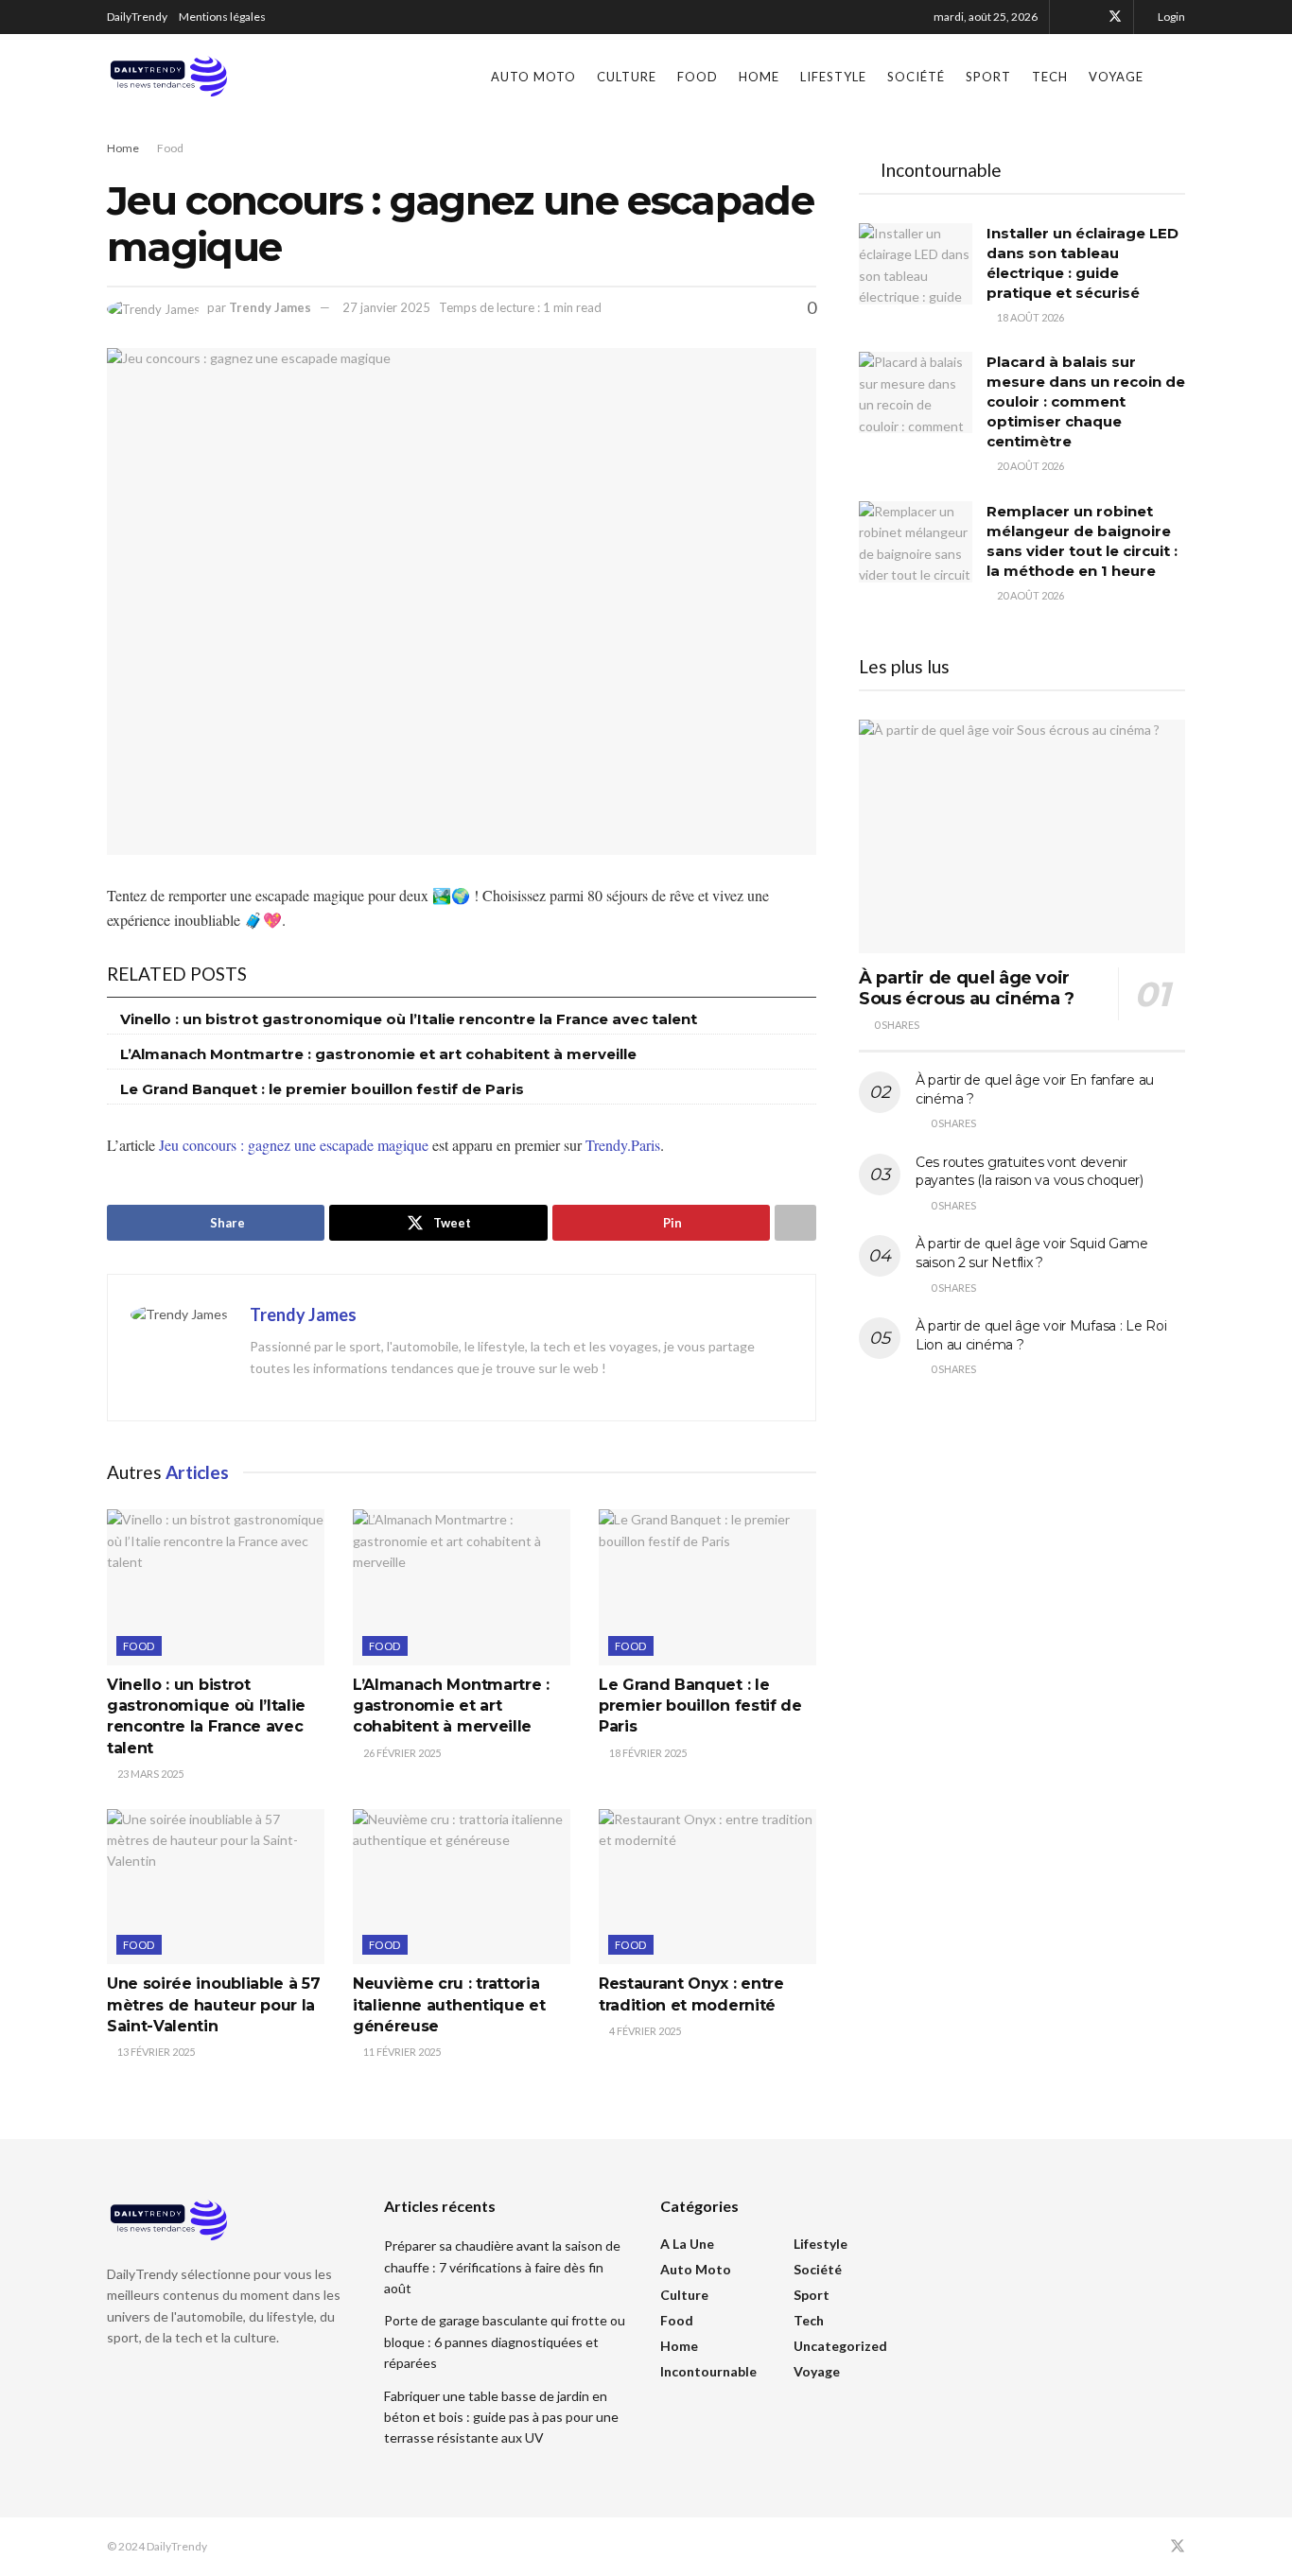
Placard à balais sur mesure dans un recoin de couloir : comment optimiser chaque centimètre (1086, 401)
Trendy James (270, 307)
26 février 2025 (401, 1753)
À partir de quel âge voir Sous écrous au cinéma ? (967, 989)
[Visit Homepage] (169, 77)
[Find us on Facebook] (1090, 17)
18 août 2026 (1030, 317)
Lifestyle (833, 77)
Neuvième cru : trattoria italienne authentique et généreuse (449, 2005)
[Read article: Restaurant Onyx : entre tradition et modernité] (707, 1887)
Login (1170, 17)
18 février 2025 (647, 1753)
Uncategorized (840, 2346)
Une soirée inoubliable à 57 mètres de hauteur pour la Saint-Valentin (213, 2005)
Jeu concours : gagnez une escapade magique (294, 1145)
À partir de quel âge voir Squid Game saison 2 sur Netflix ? (1032, 1253)
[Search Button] (1178, 77)
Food (698, 77)
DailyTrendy (137, 17)
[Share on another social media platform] (795, 1223)
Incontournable (708, 2371)
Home (759, 77)
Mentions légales (222, 17)
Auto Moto (533, 77)
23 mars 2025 (149, 1774)
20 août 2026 (1030, 466)
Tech (1050, 77)
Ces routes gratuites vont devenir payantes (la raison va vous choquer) (1030, 1172)
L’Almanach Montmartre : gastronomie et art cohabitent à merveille (378, 1054)
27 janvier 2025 (386, 307)
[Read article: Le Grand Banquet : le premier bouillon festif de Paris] (707, 1587)
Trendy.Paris (623, 1145)
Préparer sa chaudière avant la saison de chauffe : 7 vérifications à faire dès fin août (502, 2267)
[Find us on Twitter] (1115, 17)
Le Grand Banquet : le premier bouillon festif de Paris (322, 1089)
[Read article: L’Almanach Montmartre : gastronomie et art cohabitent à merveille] (462, 1587)
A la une (687, 2244)
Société (916, 77)
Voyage (1116, 77)
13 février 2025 (155, 2052)
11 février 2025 (401, 2052)
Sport (988, 77)
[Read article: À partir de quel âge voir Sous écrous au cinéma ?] (1022, 836)
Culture (627, 77)
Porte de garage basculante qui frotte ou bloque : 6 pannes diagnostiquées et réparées (505, 2341)
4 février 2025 (644, 2031)
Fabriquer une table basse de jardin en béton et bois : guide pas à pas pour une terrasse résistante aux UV (501, 2417)
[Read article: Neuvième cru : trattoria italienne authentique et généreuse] (462, 1887)
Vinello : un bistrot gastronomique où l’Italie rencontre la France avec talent (409, 1019)
